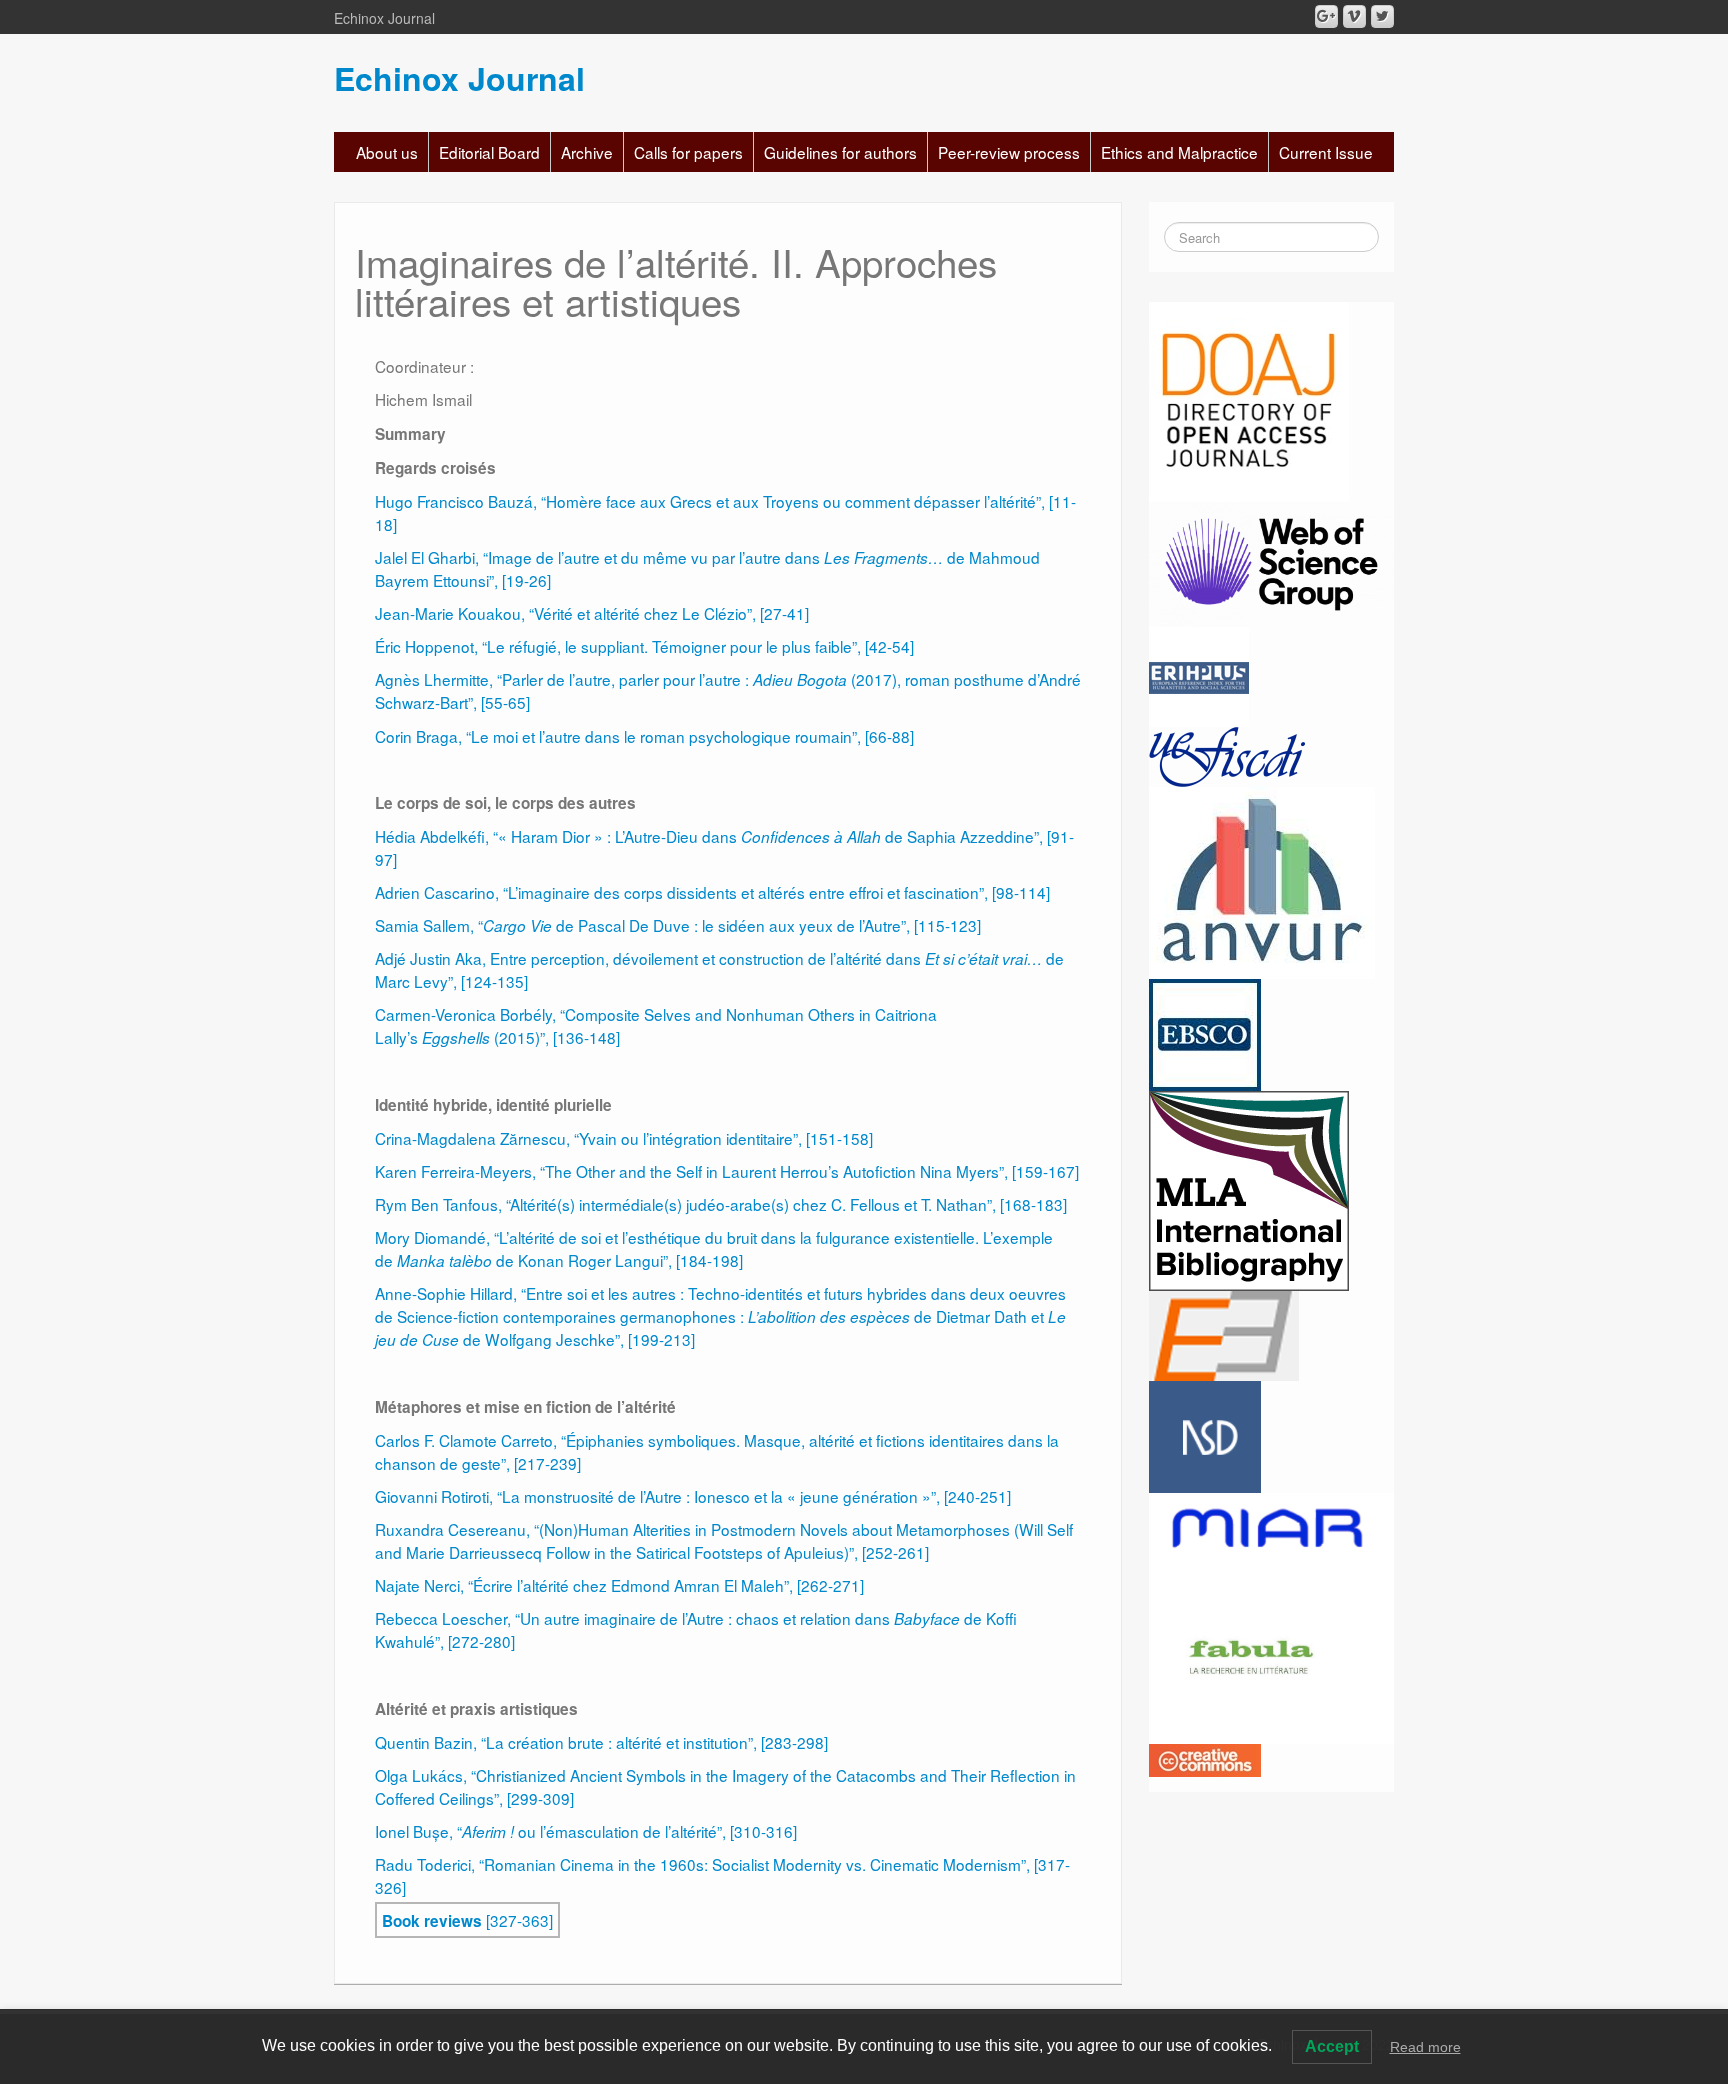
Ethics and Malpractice (1179, 152)
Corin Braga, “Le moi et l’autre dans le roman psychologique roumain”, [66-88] (644, 736)
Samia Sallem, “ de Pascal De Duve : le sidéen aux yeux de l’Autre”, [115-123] (678, 925)
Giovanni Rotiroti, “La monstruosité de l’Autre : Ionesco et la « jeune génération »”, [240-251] (693, 1496)
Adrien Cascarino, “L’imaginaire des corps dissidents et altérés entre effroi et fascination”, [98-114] (712, 892)
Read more (1425, 2047)
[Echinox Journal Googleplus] (1326, 16)
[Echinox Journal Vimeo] (1354, 16)
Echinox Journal (459, 78)
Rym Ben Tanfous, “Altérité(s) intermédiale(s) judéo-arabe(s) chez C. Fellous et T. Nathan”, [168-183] (721, 1204)
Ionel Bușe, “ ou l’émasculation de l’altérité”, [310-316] (586, 1831)
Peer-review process (1009, 152)
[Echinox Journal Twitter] (1382, 16)
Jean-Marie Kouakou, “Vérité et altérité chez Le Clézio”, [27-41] (592, 613)
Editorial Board (489, 152)
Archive (587, 152)
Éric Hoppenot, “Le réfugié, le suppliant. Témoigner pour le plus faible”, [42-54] (644, 646)
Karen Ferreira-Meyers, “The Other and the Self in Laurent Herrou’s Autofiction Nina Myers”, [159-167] (727, 1171)
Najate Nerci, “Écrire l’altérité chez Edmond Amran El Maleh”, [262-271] (619, 1585)
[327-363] (467, 1920)
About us (387, 152)
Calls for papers (688, 152)
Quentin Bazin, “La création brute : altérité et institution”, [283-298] (601, 1742)
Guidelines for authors (840, 152)
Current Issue (1326, 152)
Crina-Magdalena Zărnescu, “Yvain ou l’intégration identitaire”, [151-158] (624, 1138)
